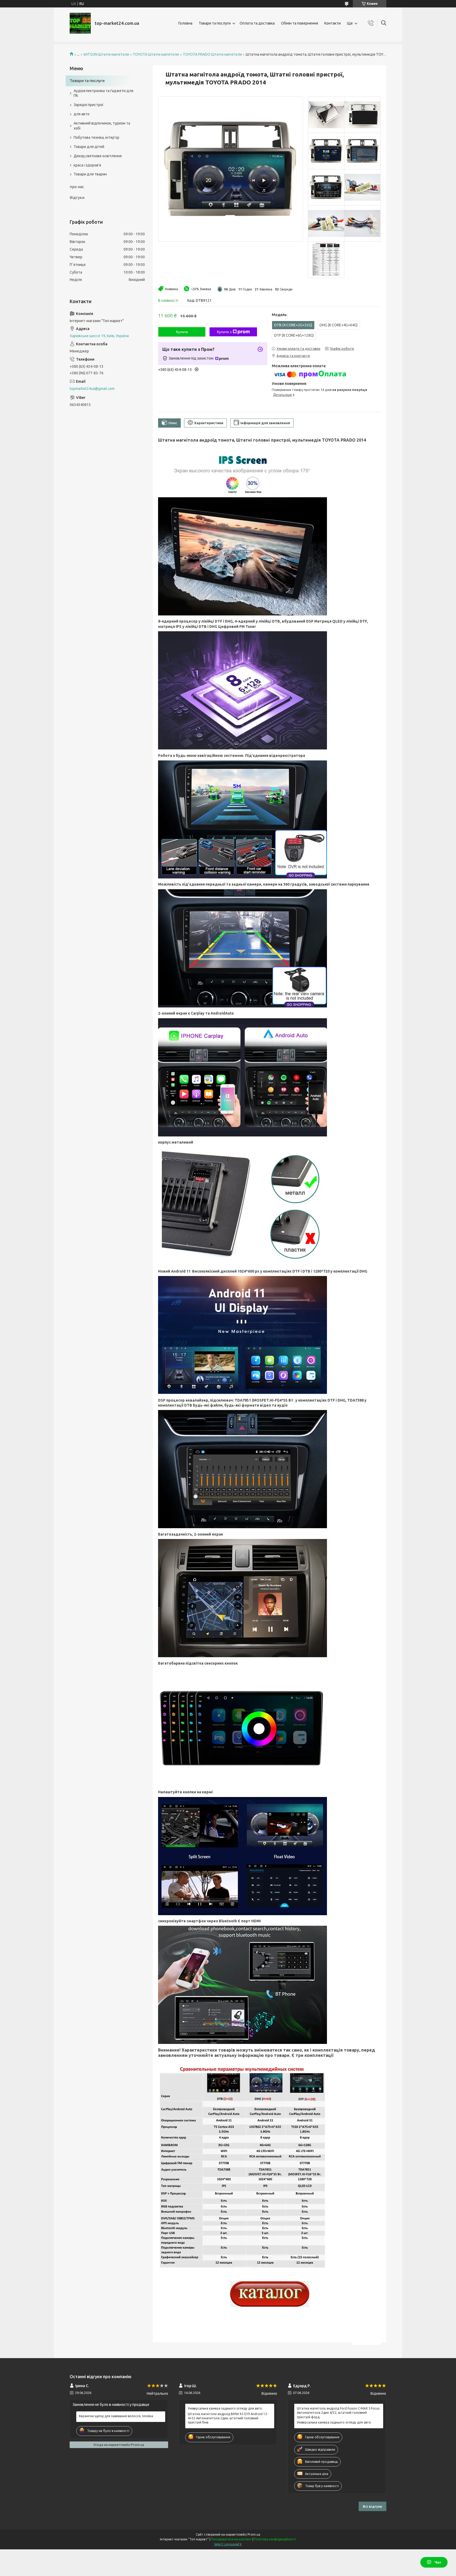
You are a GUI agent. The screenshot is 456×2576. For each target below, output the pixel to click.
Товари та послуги (215, 23)
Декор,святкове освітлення (98, 156)
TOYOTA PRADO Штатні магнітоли (212, 54)
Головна (185, 23)
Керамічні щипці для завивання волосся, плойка (116, 2416)
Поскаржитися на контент (231, 2539)
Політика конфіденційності (275, 2539)
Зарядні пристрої (89, 105)
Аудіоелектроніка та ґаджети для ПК (103, 93)
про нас (77, 187)
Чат (438, 2562)
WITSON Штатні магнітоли (106, 54)
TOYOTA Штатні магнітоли (156, 54)
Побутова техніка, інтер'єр (96, 137)
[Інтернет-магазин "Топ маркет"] (80, 23)
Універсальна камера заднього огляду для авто (225, 2408)
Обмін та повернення (300, 23)
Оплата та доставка (257, 23)
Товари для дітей (89, 147)
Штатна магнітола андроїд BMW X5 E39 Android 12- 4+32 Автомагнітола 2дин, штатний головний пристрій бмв (228, 2418)
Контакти (332, 23)
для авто (82, 114)
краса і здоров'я (87, 165)
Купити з (224, 332)
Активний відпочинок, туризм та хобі (102, 126)
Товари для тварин (90, 174)
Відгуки (77, 197)
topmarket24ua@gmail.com (92, 389)
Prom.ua (254, 2534)
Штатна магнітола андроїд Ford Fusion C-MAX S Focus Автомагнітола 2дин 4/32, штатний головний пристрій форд (338, 2413)
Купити (182, 332)
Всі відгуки (372, 2506)
